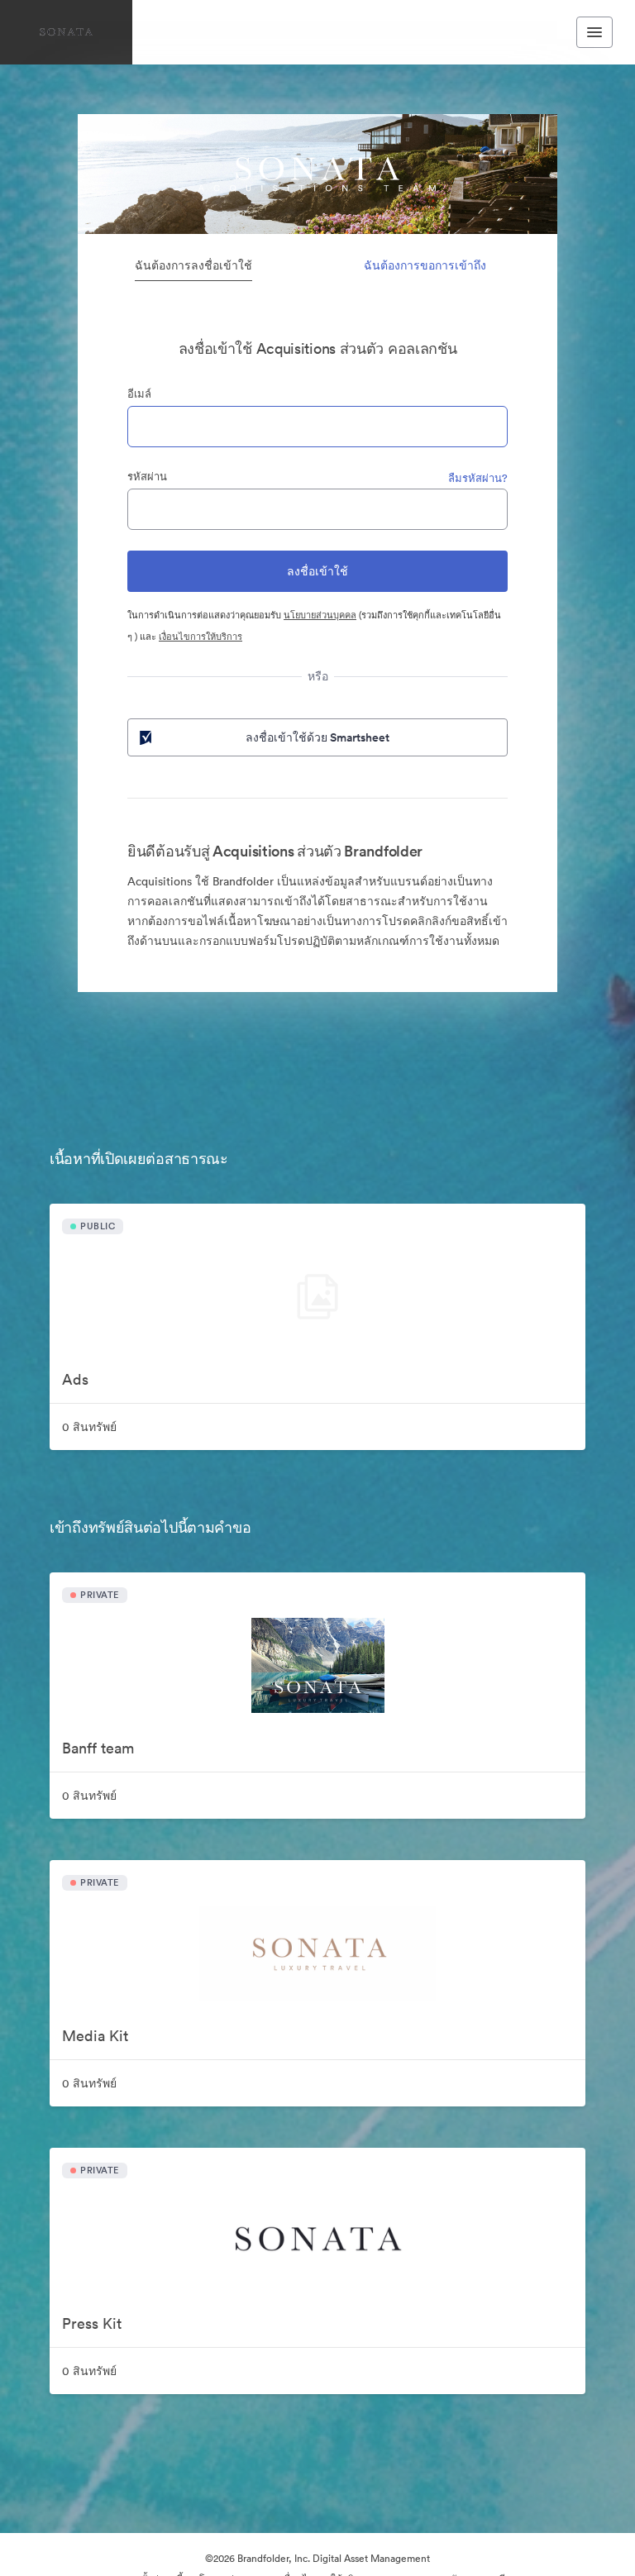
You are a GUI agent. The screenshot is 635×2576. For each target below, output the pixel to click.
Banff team (98, 1748)
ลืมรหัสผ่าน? (478, 478)
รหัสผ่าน (147, 477)
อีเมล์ (139, 394)
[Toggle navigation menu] (594, 32)
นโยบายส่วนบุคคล (320, 615)
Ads (75, 1379)
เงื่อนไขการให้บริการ (201, 637)
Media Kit (95, 2036)
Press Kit (92, 2323)
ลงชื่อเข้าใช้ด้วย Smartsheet (317, 737)
